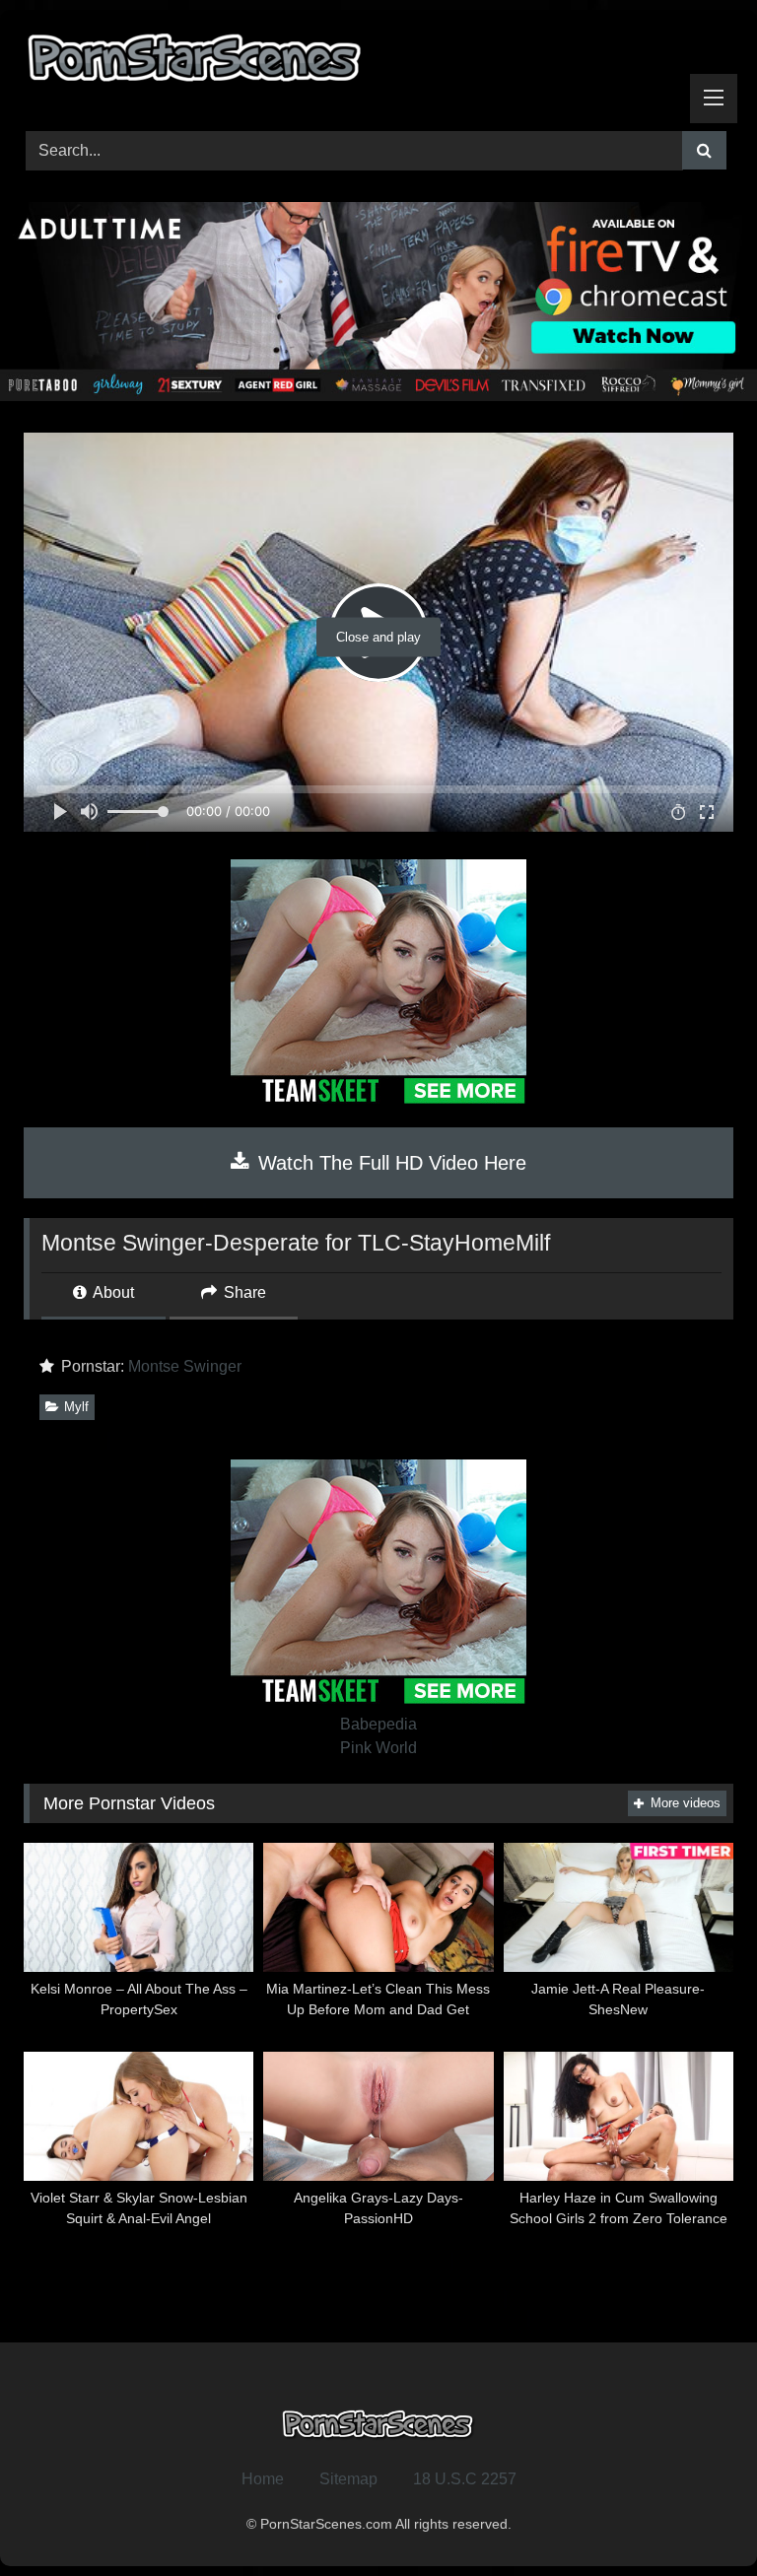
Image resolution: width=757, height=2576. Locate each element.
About (112, 1292)
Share (243, 1292)
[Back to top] (696, 2517)
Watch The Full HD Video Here (389, 1163)
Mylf (76, 1407)
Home (263, 2479)
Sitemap (348, 2479)
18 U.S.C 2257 (465, 2479)
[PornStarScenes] (378, 64)
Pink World (378, 1748)
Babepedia (378, 1724)
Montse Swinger (185, 1366)
